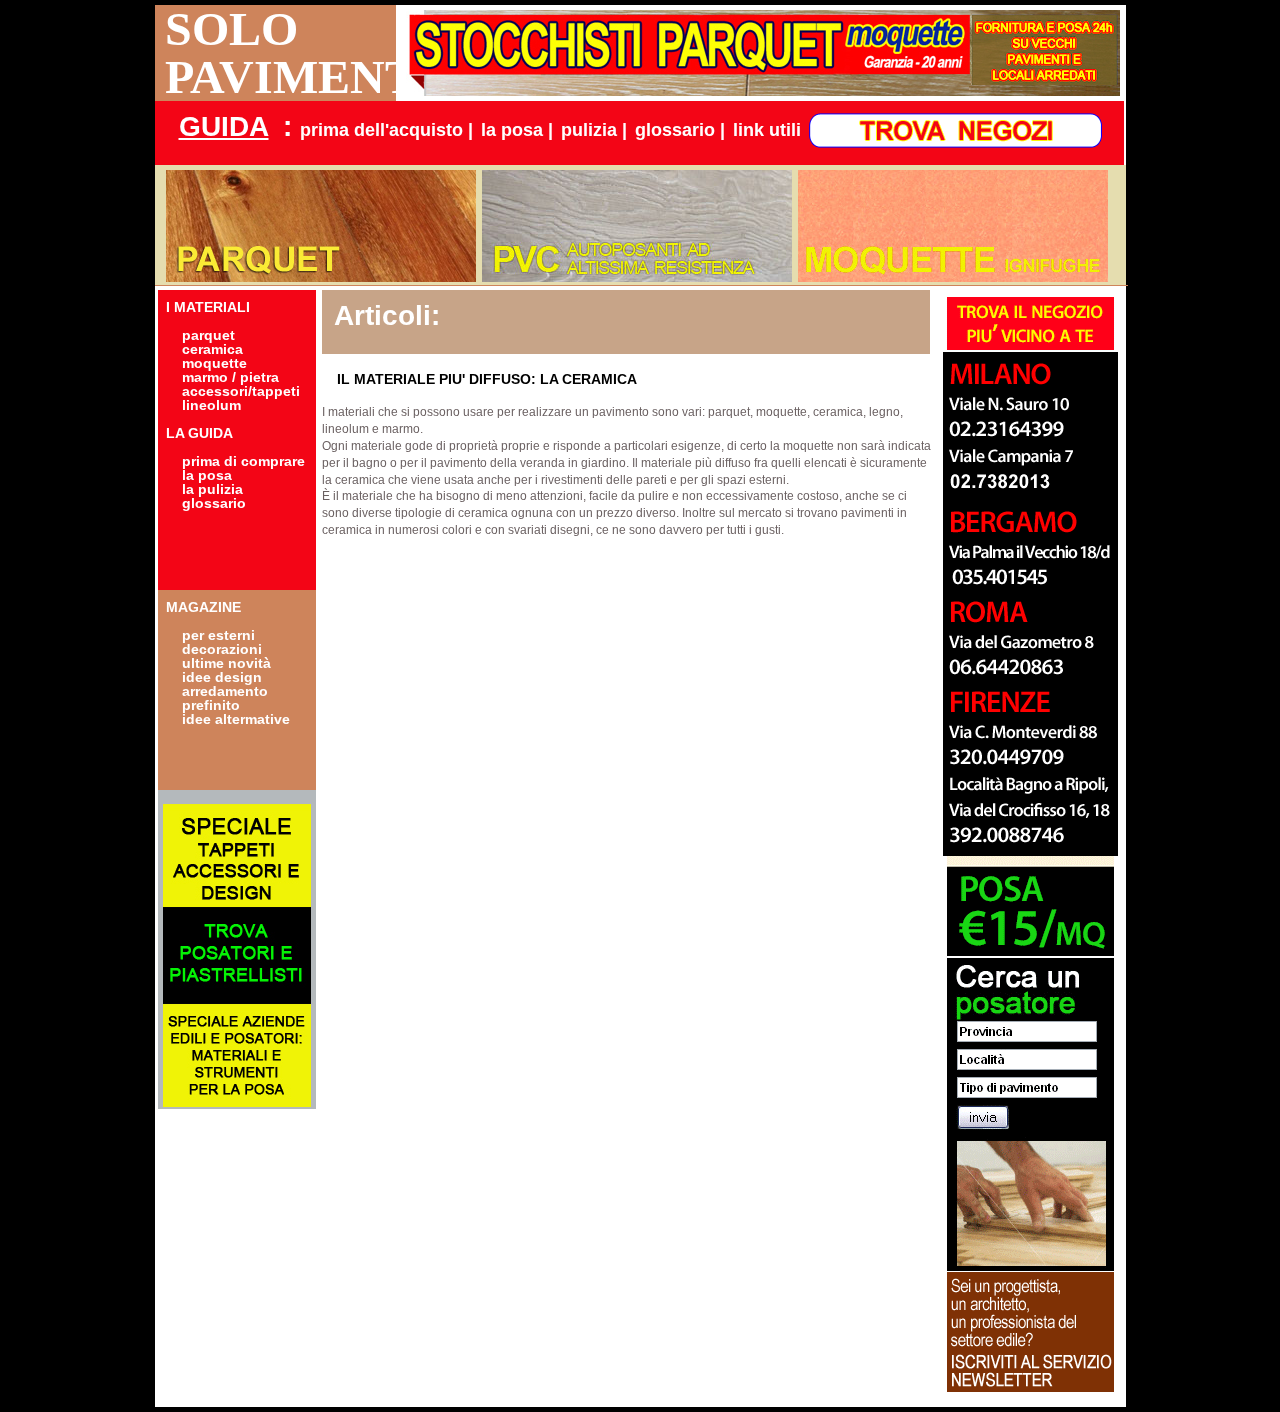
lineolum (211, 405)
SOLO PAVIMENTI (280, 53)
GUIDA (224, 126)
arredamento (225, 691)
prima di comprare (243, 461)
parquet (208, 335)
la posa (207, 475)
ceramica (212, 349)
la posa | (517, 130)
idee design (222, 677)
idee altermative (236, 719)
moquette (214, 363)
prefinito (211, 705)
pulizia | (594, 130)
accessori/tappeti (241, 391)
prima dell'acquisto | (386, 130)
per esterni (218, 635)
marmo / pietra (230, 377)
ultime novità (226, 663)
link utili (767, 130)
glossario (214, 503)
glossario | (680, 130)
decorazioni (222, 649)
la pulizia (212, 489)
